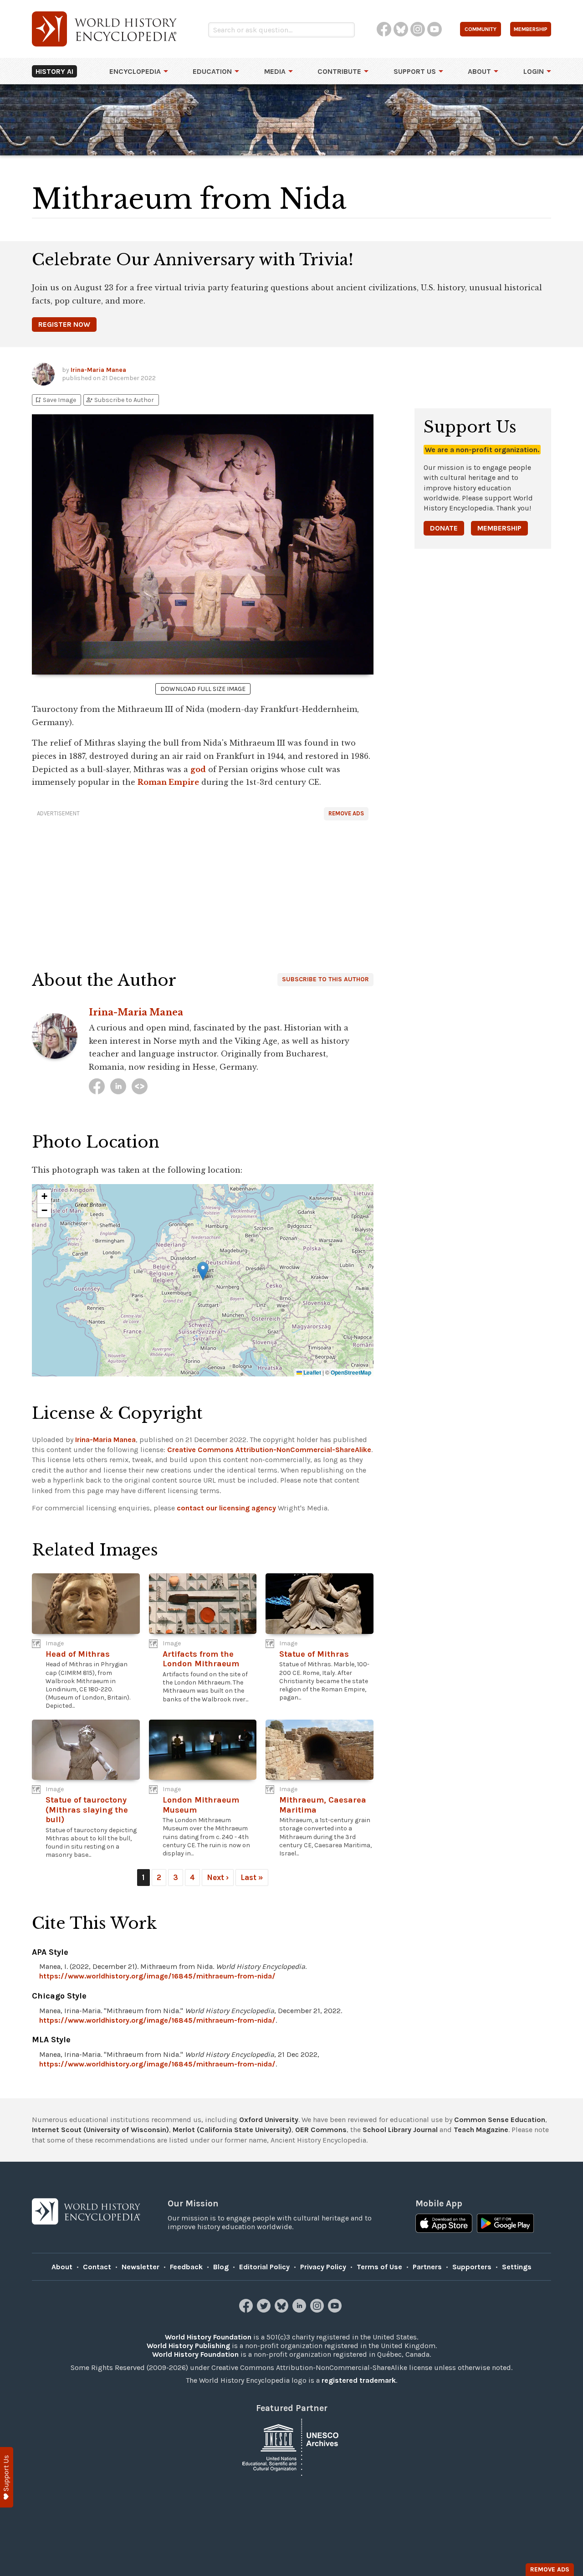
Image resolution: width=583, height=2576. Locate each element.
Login (534, 71)
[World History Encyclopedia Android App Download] (505, 2224)
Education (212, 71)
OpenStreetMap (351, 1372)
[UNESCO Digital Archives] (291, 2446)
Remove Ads (346, 813)
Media (275, 71)
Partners (427, 2267)
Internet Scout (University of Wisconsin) (100, 2130)
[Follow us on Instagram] (318, 2310)
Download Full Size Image (203, 689)
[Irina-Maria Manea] (97, 1086)
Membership (499, 528)
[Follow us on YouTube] (336, 2310)
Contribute (339, 71)
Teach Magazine (481, 2130)
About (479, 71)
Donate (444, 528)
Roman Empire (168, 782)
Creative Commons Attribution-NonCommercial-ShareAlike (269, 1450)
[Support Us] (7, 2477)
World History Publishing (188, 2346)
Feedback (186, 2267)
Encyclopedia (135, 71)
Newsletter (141, 2267)
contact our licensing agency (226, 1508)
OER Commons (321, 2130)
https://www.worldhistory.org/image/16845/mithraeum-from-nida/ (157, 1976)
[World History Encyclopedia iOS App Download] (444, 2224)
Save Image (55, 400)
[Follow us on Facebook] (247, 2310)
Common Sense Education (500, 2120)
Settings (517, 2267)
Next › (218, 1877)
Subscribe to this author (325, 979)
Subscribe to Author (120, 400)
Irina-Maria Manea (98, 370)
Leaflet (312, 1372)
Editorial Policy (264, 2267)
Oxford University (269, 2120)
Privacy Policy (323, 2267)
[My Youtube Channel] (140, 1086)
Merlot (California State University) (232, 2130)
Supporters (472, 2267)
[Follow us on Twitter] (265, 2310)
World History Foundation (208, 2337)
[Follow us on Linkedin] (300, 2310)
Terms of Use (379, 2267)
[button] (203, 1271)
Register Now (64, 324)
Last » (252, 1877)
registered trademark (359, 2380)
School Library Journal (400, 2130)
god (198, 769)
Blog (221, 2267)
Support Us (415, 71)
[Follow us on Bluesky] (283, 2310)
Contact (97, 2267)
